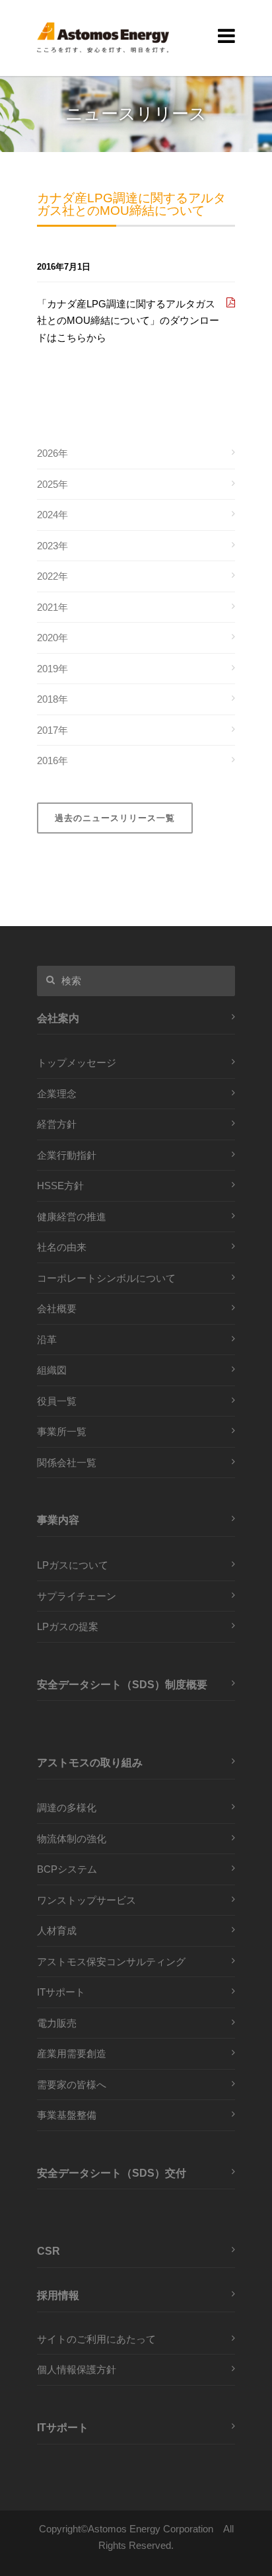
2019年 (52, 669)
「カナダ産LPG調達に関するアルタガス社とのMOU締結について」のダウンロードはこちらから (128, 321)
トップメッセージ (77, 1063)
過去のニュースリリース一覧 (115, 818)
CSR (49, 2251)
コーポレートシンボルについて (106, 1278)
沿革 (47, 1340)
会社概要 (57, 1308)
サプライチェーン (77, 1596)
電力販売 (57, 2023)
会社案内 (58, 1018)
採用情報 (58, 2295)
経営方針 (57, 1124)
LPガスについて (73, 1565)
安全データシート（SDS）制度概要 (122, 1684)
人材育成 (57, 1931)
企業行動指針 (67, 1155)
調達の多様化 (67, 1808)
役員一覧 (57, 1401)
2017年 (52, 730)
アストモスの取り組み (90, 1762)
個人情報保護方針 (77, 2369)
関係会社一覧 (67, 1463)
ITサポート (61, 1992)
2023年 (52, 546)
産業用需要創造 (72, 2053)
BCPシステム (67, 1869)
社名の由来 (62, 1247)
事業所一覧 (62, 1431)
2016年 (52, 761)
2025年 (52, 484)
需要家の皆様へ (72, 2085)
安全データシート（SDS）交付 (112, 2173)
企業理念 (57, 1094)
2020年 (52, 638)
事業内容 (58, 1520)
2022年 (52, 576)
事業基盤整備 (67, 2115)
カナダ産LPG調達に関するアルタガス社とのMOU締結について (131, 205)
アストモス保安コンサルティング (111, 1962)
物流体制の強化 (72, 1839)
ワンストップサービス (86, 1900)
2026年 (52, 453)
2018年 (52, 699)
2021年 (52, 607)
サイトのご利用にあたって (96, 2339)
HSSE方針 (60, 1186)
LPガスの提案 (68, 1626)
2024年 (52, 515)
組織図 (52, 1370)
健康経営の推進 (72, 1217)
